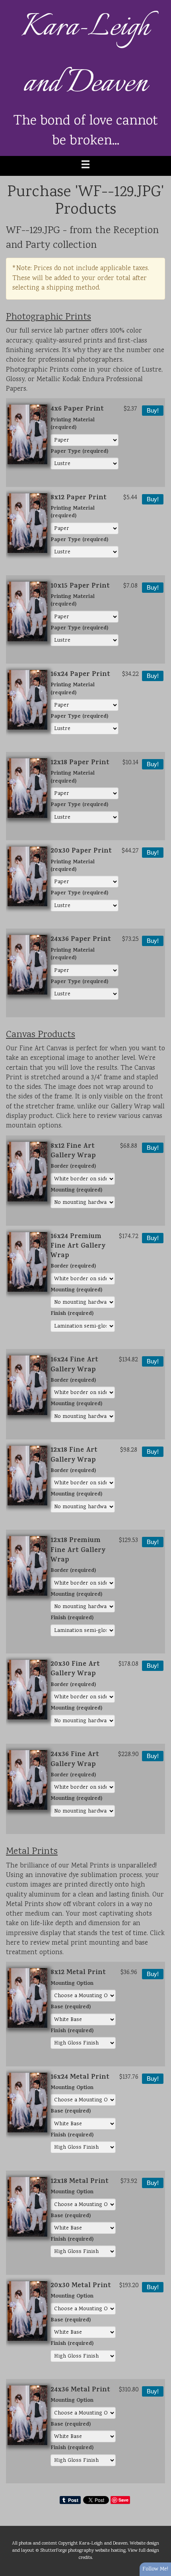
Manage (160, 4)
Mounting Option (72, 1984)
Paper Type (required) (79, 452)
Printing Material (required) (73, 425)
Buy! (153, 411)
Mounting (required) (76, 1191)
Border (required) (73, 1167)
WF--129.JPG (33, 231)
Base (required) (71, 2008)
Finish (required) (72, 1314)
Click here (71, 1117)
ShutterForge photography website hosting (83, 2551)
